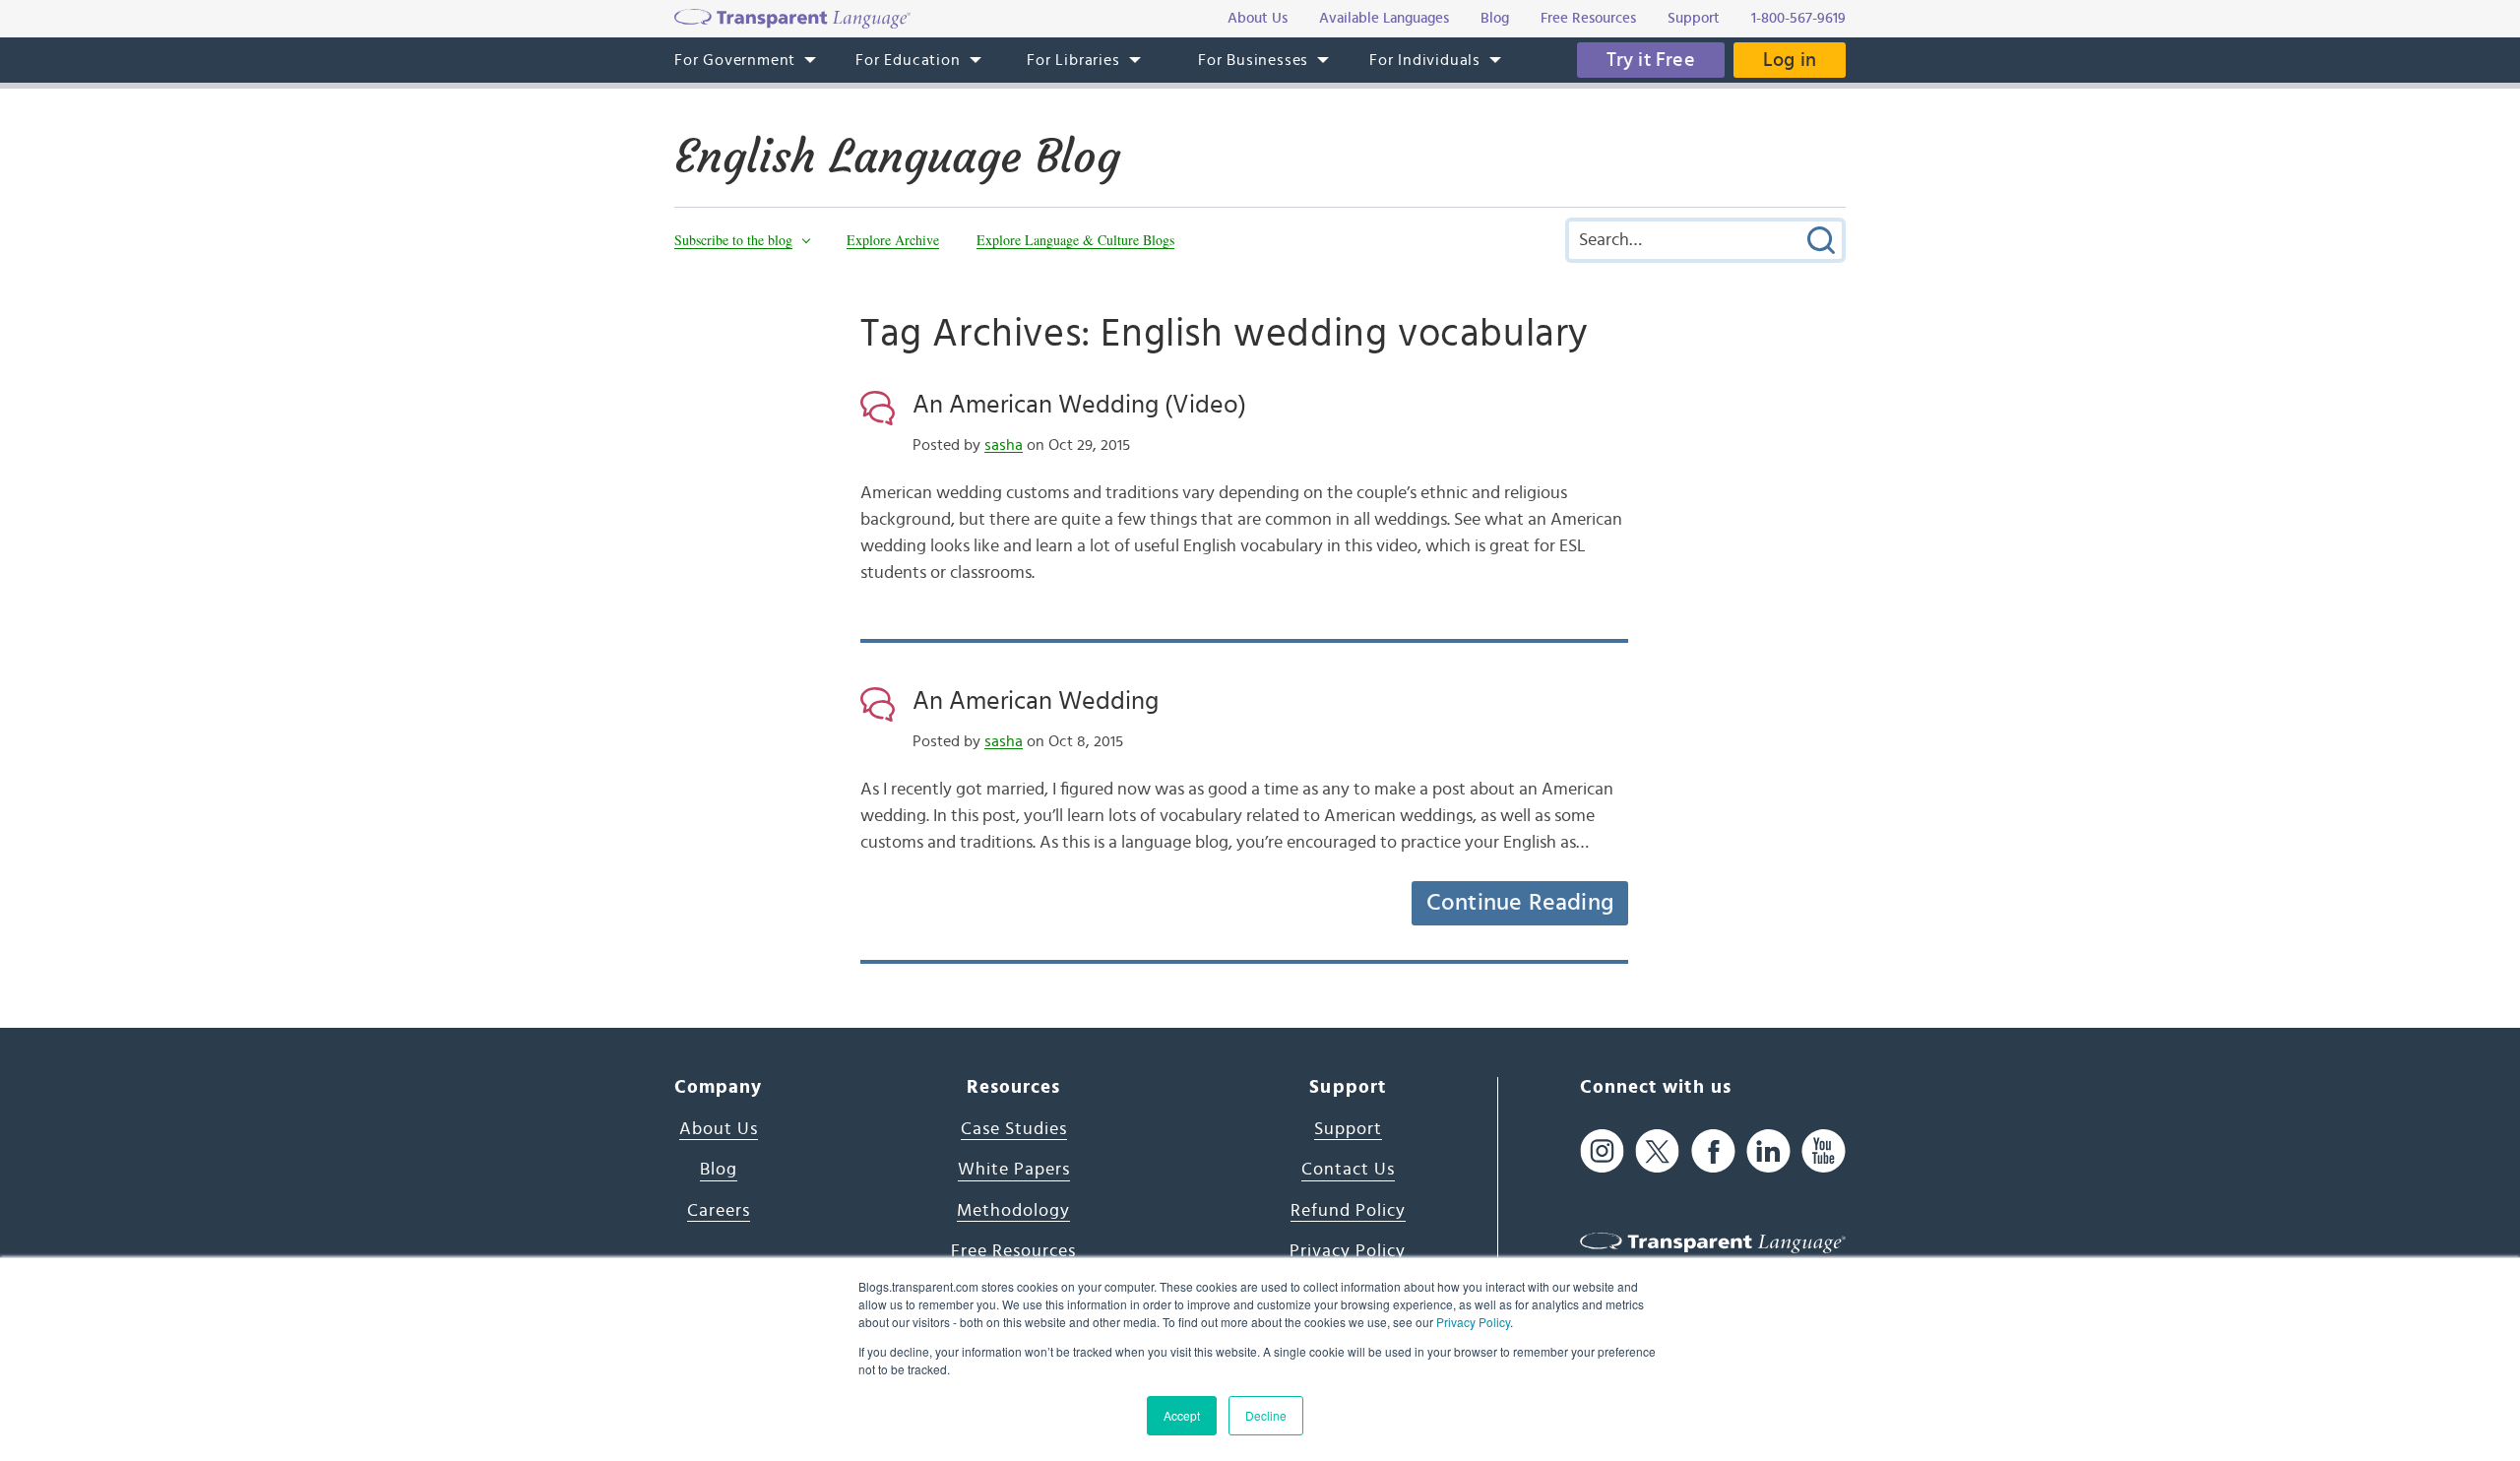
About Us (719, 1129)
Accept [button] (1182, 1415)
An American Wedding (1036, 701)
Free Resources (1013, 1251)
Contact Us (1348, 1170)
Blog (719, 1170)
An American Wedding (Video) (1079, 405)
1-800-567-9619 (1798, 18)
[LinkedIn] (1768, 1151)
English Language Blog (897, 157)
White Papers (1014, 1170)
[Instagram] (1602, 1151)
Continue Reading (1520, 903)
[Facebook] (1713, 1151)
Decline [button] (1266, 1415)
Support (1348, 1129)
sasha (1004, 445)
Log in (1790, 60)
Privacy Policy (1473, 1322)
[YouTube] (1824, 1151)
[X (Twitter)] (1657, 1151)
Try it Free (1651, 60)
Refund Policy (1348, 1211)
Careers (719, 1211)
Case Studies (1014, 1129)
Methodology (1013, 1211)
